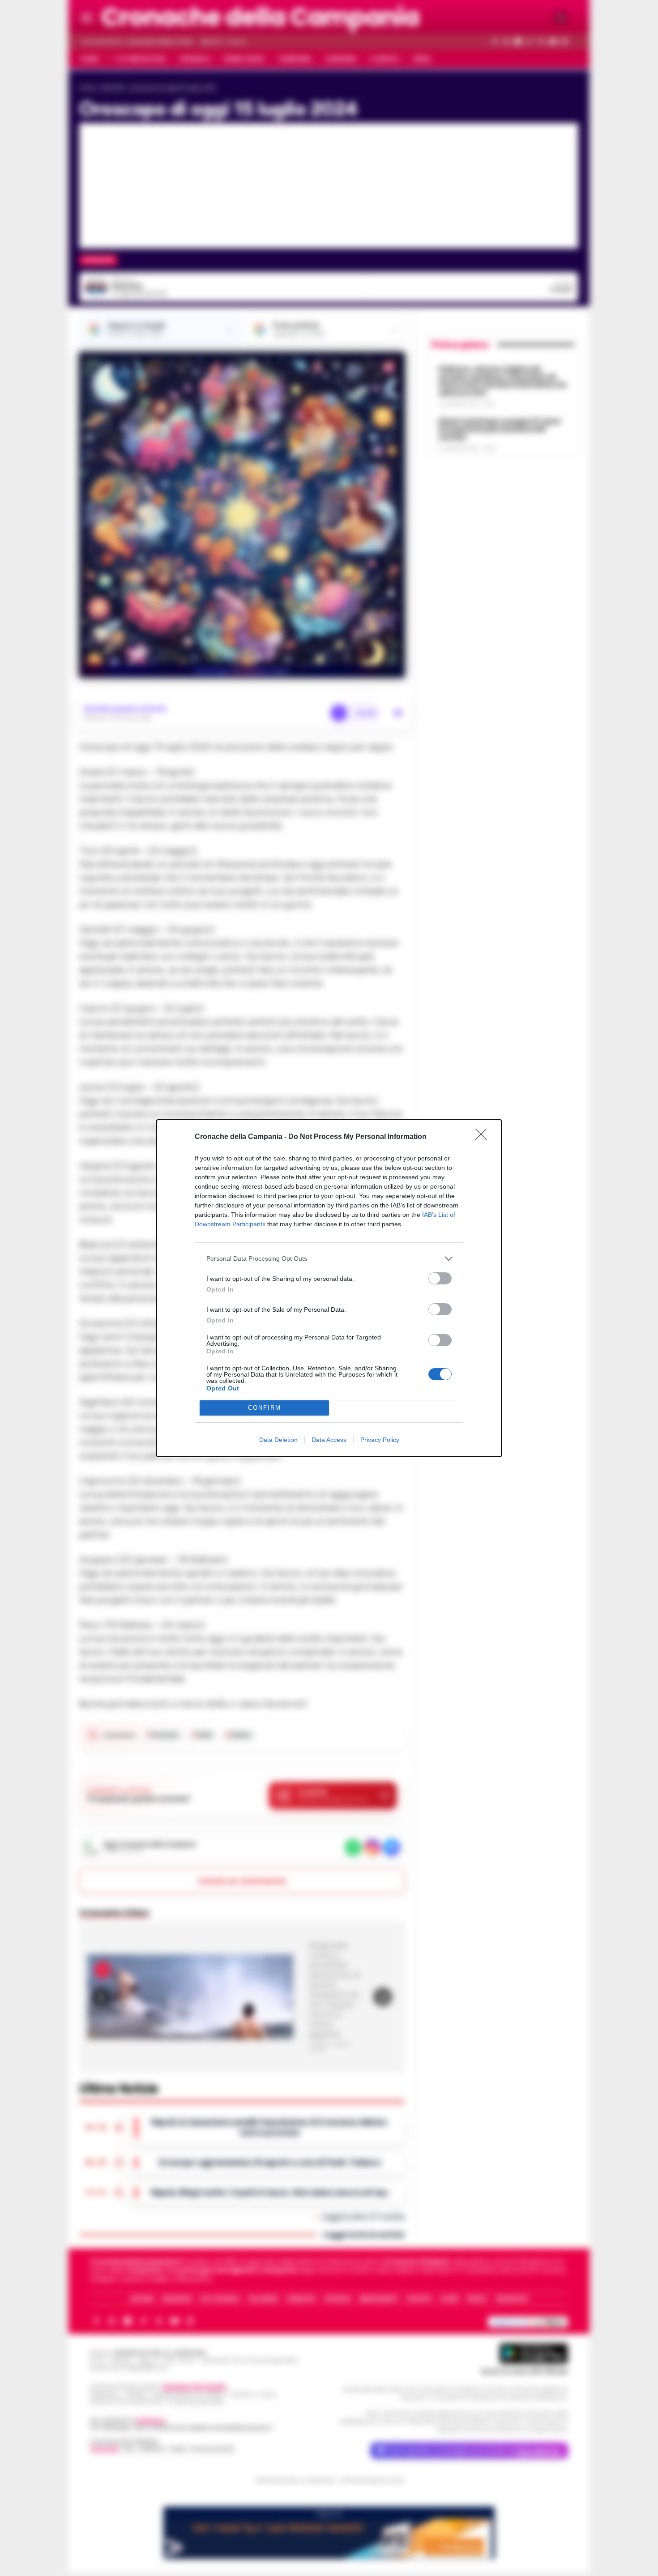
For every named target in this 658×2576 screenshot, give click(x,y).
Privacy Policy (380, 1440)
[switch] (440, 1278)
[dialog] (329, 1288)
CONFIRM (265, 1408)
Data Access (329, 1440)
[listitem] (329, 1259)
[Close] (484, 1137)
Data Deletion (278, 1440)
